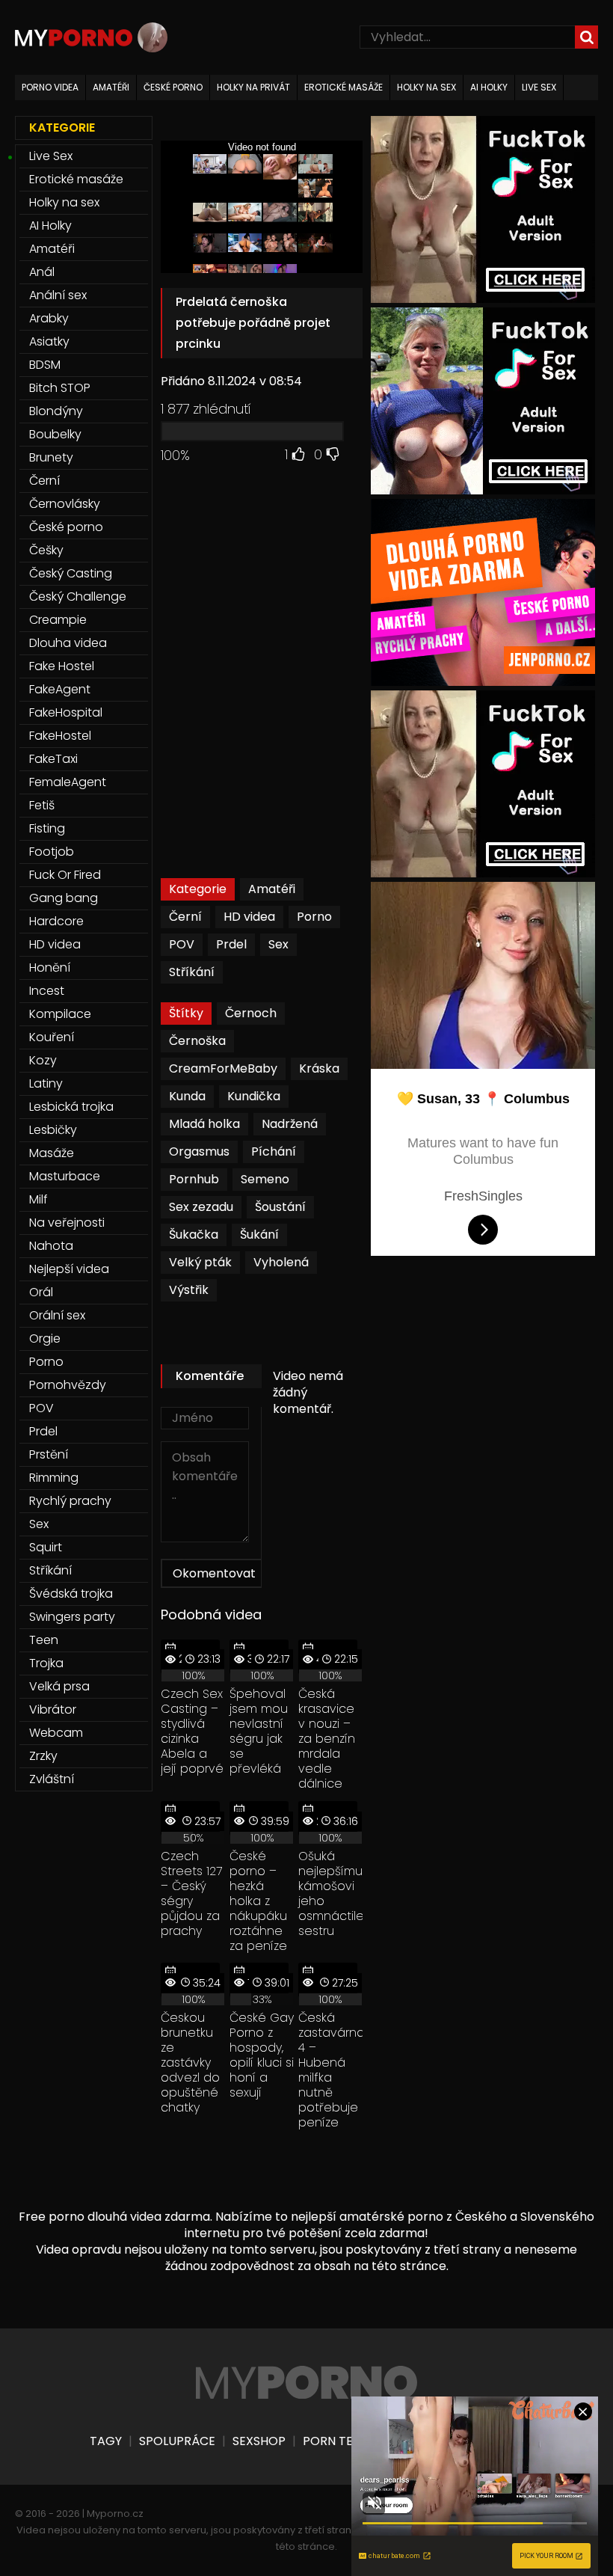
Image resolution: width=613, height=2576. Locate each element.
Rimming (54, 1478)
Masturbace (65, 1176)
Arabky (49, 318)
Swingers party (72, 1617)
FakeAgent (60, 689)
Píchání (274, 1151)
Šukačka (194, 1235)
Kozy (43, 1060)
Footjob (52, 852)
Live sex (539, 87)
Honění (50, 967)
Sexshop (259, 2441)
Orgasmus (199, 1151)
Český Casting (71, 573)
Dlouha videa (68, 643)
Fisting (47, 828)
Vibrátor (53, 1709)
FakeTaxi (53, 759)
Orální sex (57, 1315)
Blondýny (56, 411)
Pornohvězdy (68, 1385)
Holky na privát (253, 87)
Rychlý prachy (70, 1501)
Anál (42, 272)
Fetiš (42, 805)
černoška (197, 1041)
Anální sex (58, 295)
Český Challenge (78, 597)
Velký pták (200, 1262)
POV (182, 944)
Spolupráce (177, 2441)
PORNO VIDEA (50, 87)
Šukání (259, 1235)
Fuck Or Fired (65, 875)
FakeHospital (66, 712)
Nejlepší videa (69, 1269)
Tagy (106, 2441)
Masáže (52, 1153)
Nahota (51, 1246)
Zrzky (43, 1756)
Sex (278, 944)
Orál (41, 1292)
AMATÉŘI (111, 87)
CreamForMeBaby (223, 1068)
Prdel (231, 944)
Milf (38, 1199)
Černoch (251, 1013)
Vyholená (281, 1262)
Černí (185, 917)
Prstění (49, 1454)
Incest (47, 991)
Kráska (319, 1068)
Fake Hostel (62, 666)
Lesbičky (53, 1130)
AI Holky (50, 226)
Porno (314, 917)
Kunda (187, 1096)
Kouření (52, 1037)
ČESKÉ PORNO (173, 87)
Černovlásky (65, 504)
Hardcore (56, 921)
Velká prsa (59, 1686)
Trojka (46, 1663)
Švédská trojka (71, 1594)
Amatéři (272, 889)
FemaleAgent (68, 782)
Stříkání (192, 972)
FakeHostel (60, 736)
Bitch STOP (60, 388)
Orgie (45, 1338)
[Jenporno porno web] (483, 682)
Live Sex (51, 156)
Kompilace (60, 1014)
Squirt (46, 1547)
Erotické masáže (76, 179)
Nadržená (290, 1124)
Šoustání (280, 1207)
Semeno (265, 1179)
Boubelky (55, 434)
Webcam (56, 1733)
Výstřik (189, 1290)
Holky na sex (64, 202)
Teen (44, 1640)
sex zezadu (201, 1207)
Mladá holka (204, 1124)
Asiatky (49, 341)
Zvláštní (52, 1779)
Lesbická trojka (71, 1107)
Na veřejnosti (67, 1223)
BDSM (45, 365)
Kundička (254, 1096)
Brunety (51, 457)
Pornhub (194, 1179)
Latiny (46, 1083)
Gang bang (64, 898)
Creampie (58, 620)
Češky (46, 550)
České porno (66, 527)
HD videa (249, 917)
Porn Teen (335, 2441)
